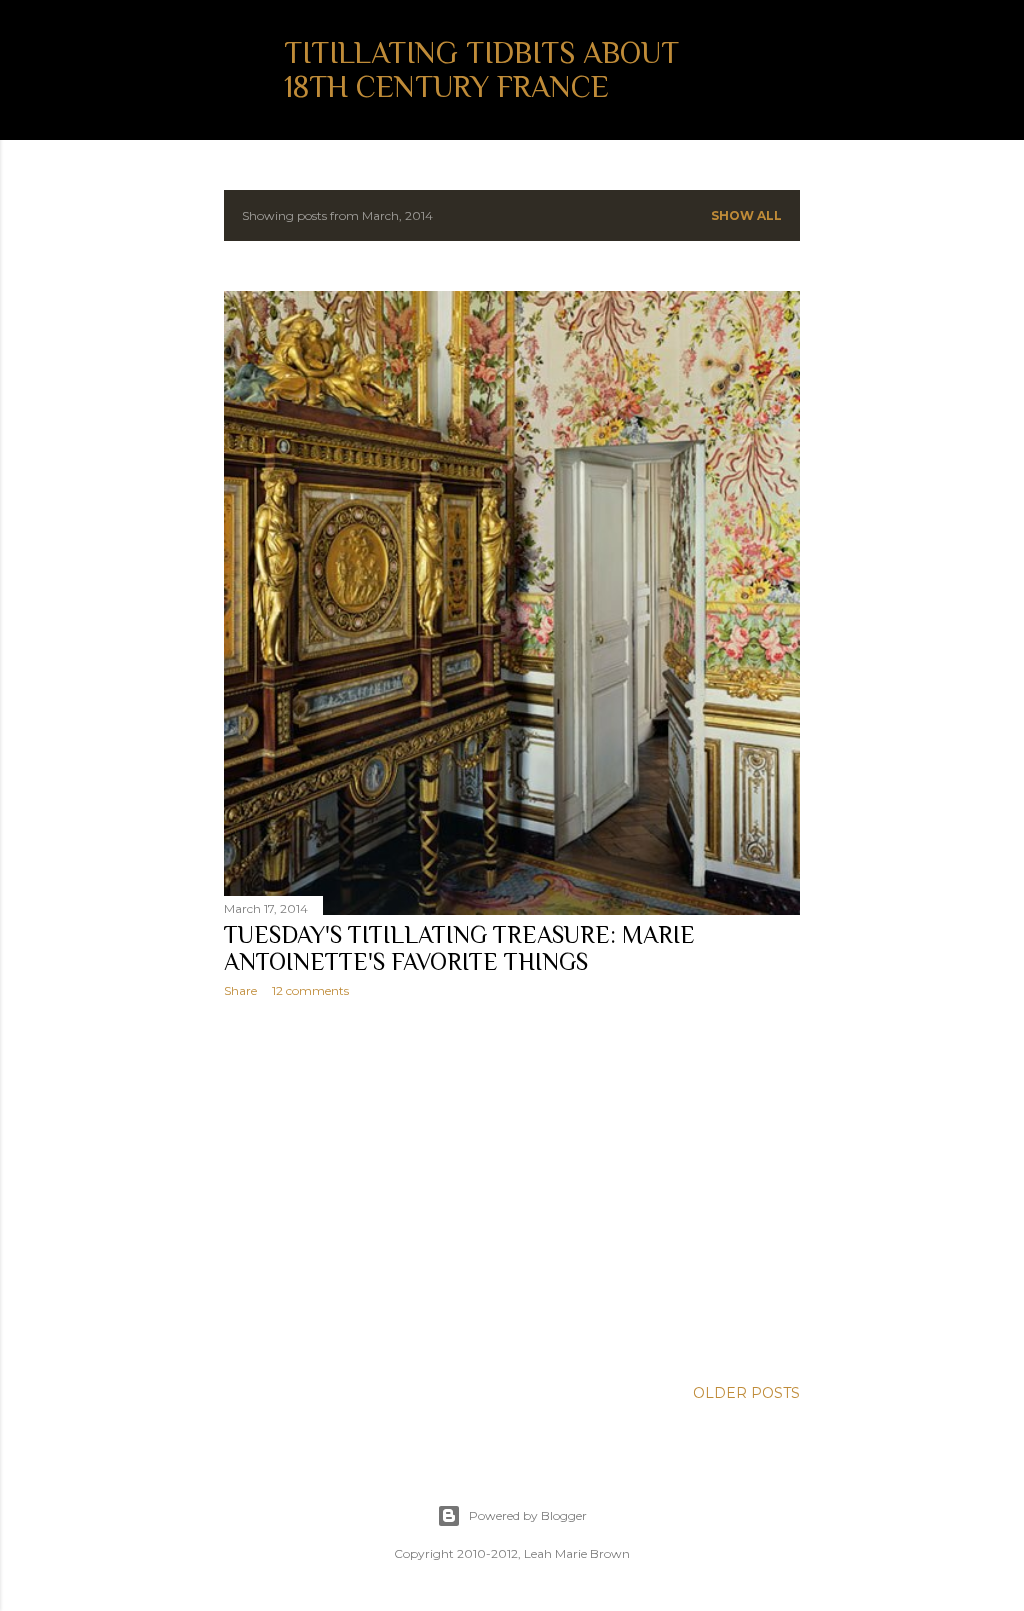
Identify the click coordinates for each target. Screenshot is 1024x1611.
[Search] (788, 55)
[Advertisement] (512, 1188)
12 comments (310, 990)
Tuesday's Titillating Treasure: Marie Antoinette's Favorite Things (459, 948)
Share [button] (240, 990)
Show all (746, 215)
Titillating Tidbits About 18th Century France (481, 70)
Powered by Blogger (528, 1515)
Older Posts (746, 1393)
